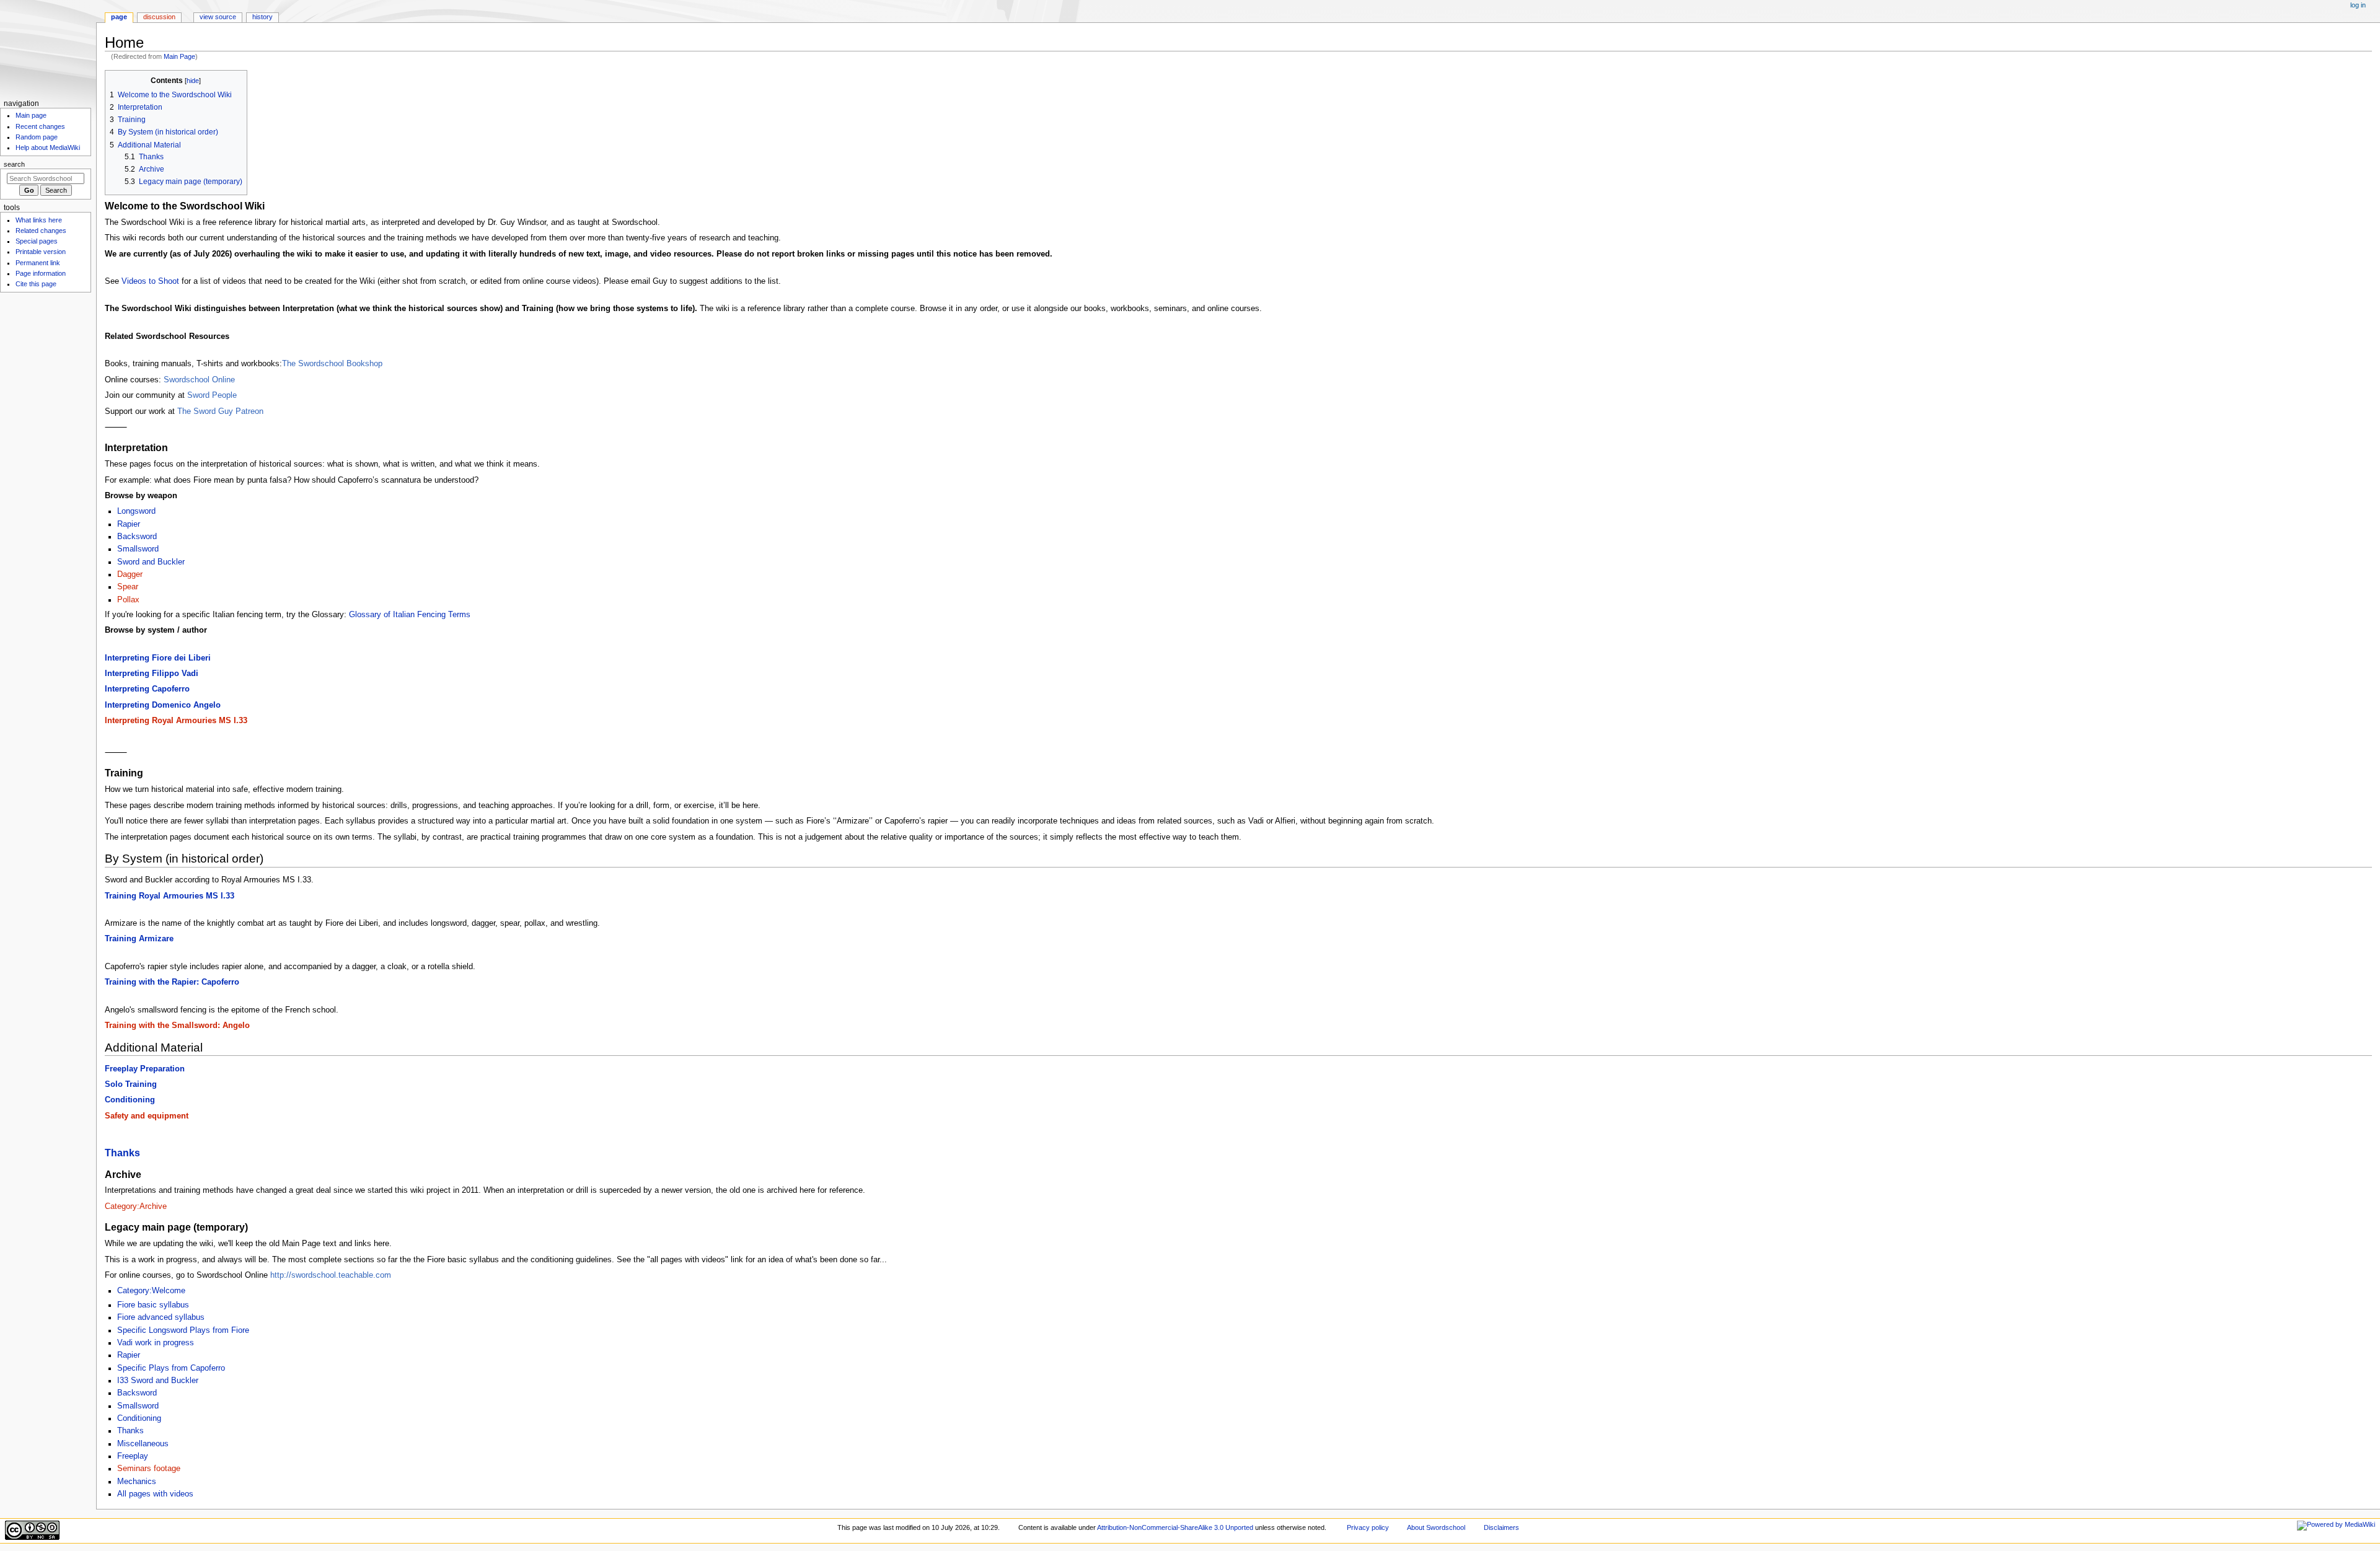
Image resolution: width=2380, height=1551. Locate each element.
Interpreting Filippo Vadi (152, 674)
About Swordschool (1436, 1527)
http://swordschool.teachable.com (331, 1275)
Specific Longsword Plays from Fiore (183, 1330)
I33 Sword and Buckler (158, 1381)
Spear (128, 587)
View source (218, 17)
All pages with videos (155, 1494)
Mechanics (137, 1482)
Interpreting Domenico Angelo (163, 705)
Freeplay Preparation (145, 1069)
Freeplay (133, 1456)
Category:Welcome (151, 1291)
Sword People (212, 395)
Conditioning (130, 1100)
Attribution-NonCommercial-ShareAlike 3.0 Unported (1175, 1527)
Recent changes (40, 126)
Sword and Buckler (151, 562)
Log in (2358, 5)
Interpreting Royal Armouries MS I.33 (176, 721)
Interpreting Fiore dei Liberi (158, 658)
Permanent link (38, 263)
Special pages (37, 241)
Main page (31, 115)
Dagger (130, 574)
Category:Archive (136, 1206)
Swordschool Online (199, 380)
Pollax (128, 600)
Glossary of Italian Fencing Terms (410, 615)
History (262, 17)
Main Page (179, 56)
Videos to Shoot (150, 281)
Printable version (41, 252)
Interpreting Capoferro (147, 689)
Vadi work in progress (156, 1343)
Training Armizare (139, 939)
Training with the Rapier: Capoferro (172, 982)
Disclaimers (1501, 1527)
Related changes (41, 231)
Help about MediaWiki (48, 147)
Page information (41, 273)
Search (14, 164)
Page (119, 17)
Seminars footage (149, 1469)
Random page (37, 137)
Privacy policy (1368, 1527)
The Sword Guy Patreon (220, 411)
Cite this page (36, 284)
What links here (39, 220)
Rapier (129, 524)
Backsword (137, 537)
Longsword (136, 511)
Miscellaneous (143, 1444)
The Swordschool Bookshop (332, 364)
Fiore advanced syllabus (161, 1317)
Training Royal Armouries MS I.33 (170, 896)
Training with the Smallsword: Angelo (177, 1026)
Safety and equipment (147, 1116)
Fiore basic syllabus (153, 1305)
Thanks (122, 1153)
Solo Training (131, 1084)
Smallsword (138, 549)
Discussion (159, 17)
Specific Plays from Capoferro (171, 1368)
